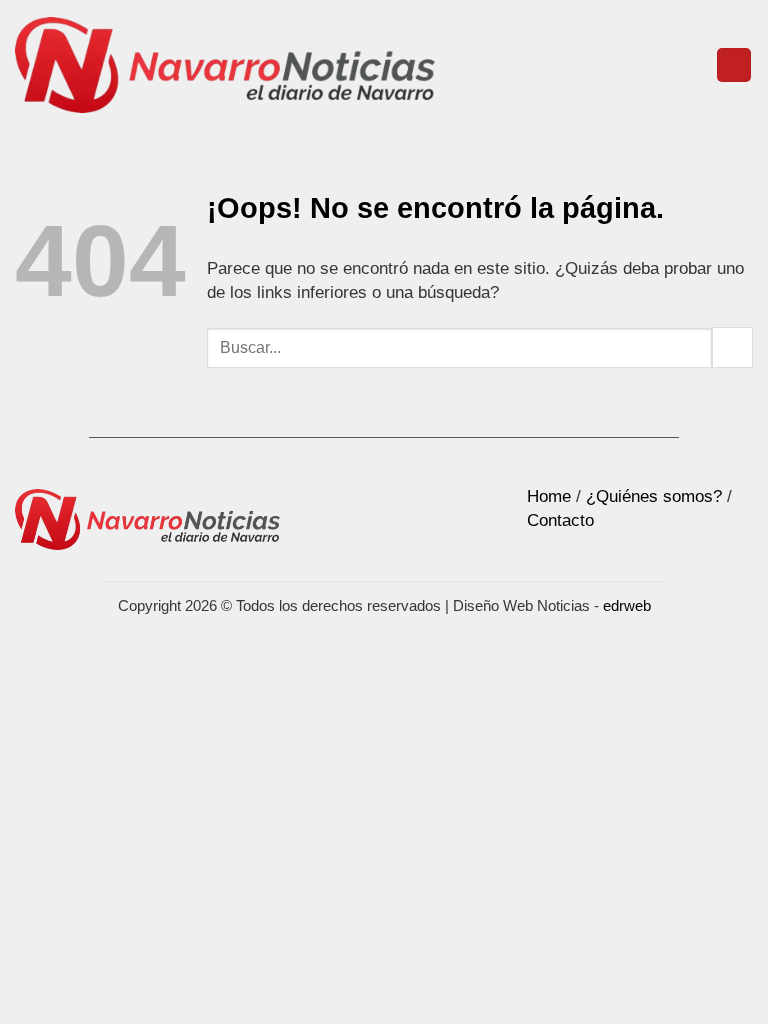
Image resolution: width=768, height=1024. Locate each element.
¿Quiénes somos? (654, 496)
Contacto (560, 520)
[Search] (693, 65)
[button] (734, 65)
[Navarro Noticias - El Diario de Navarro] (225, 65)
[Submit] (732, 347)
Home (549, 496)
